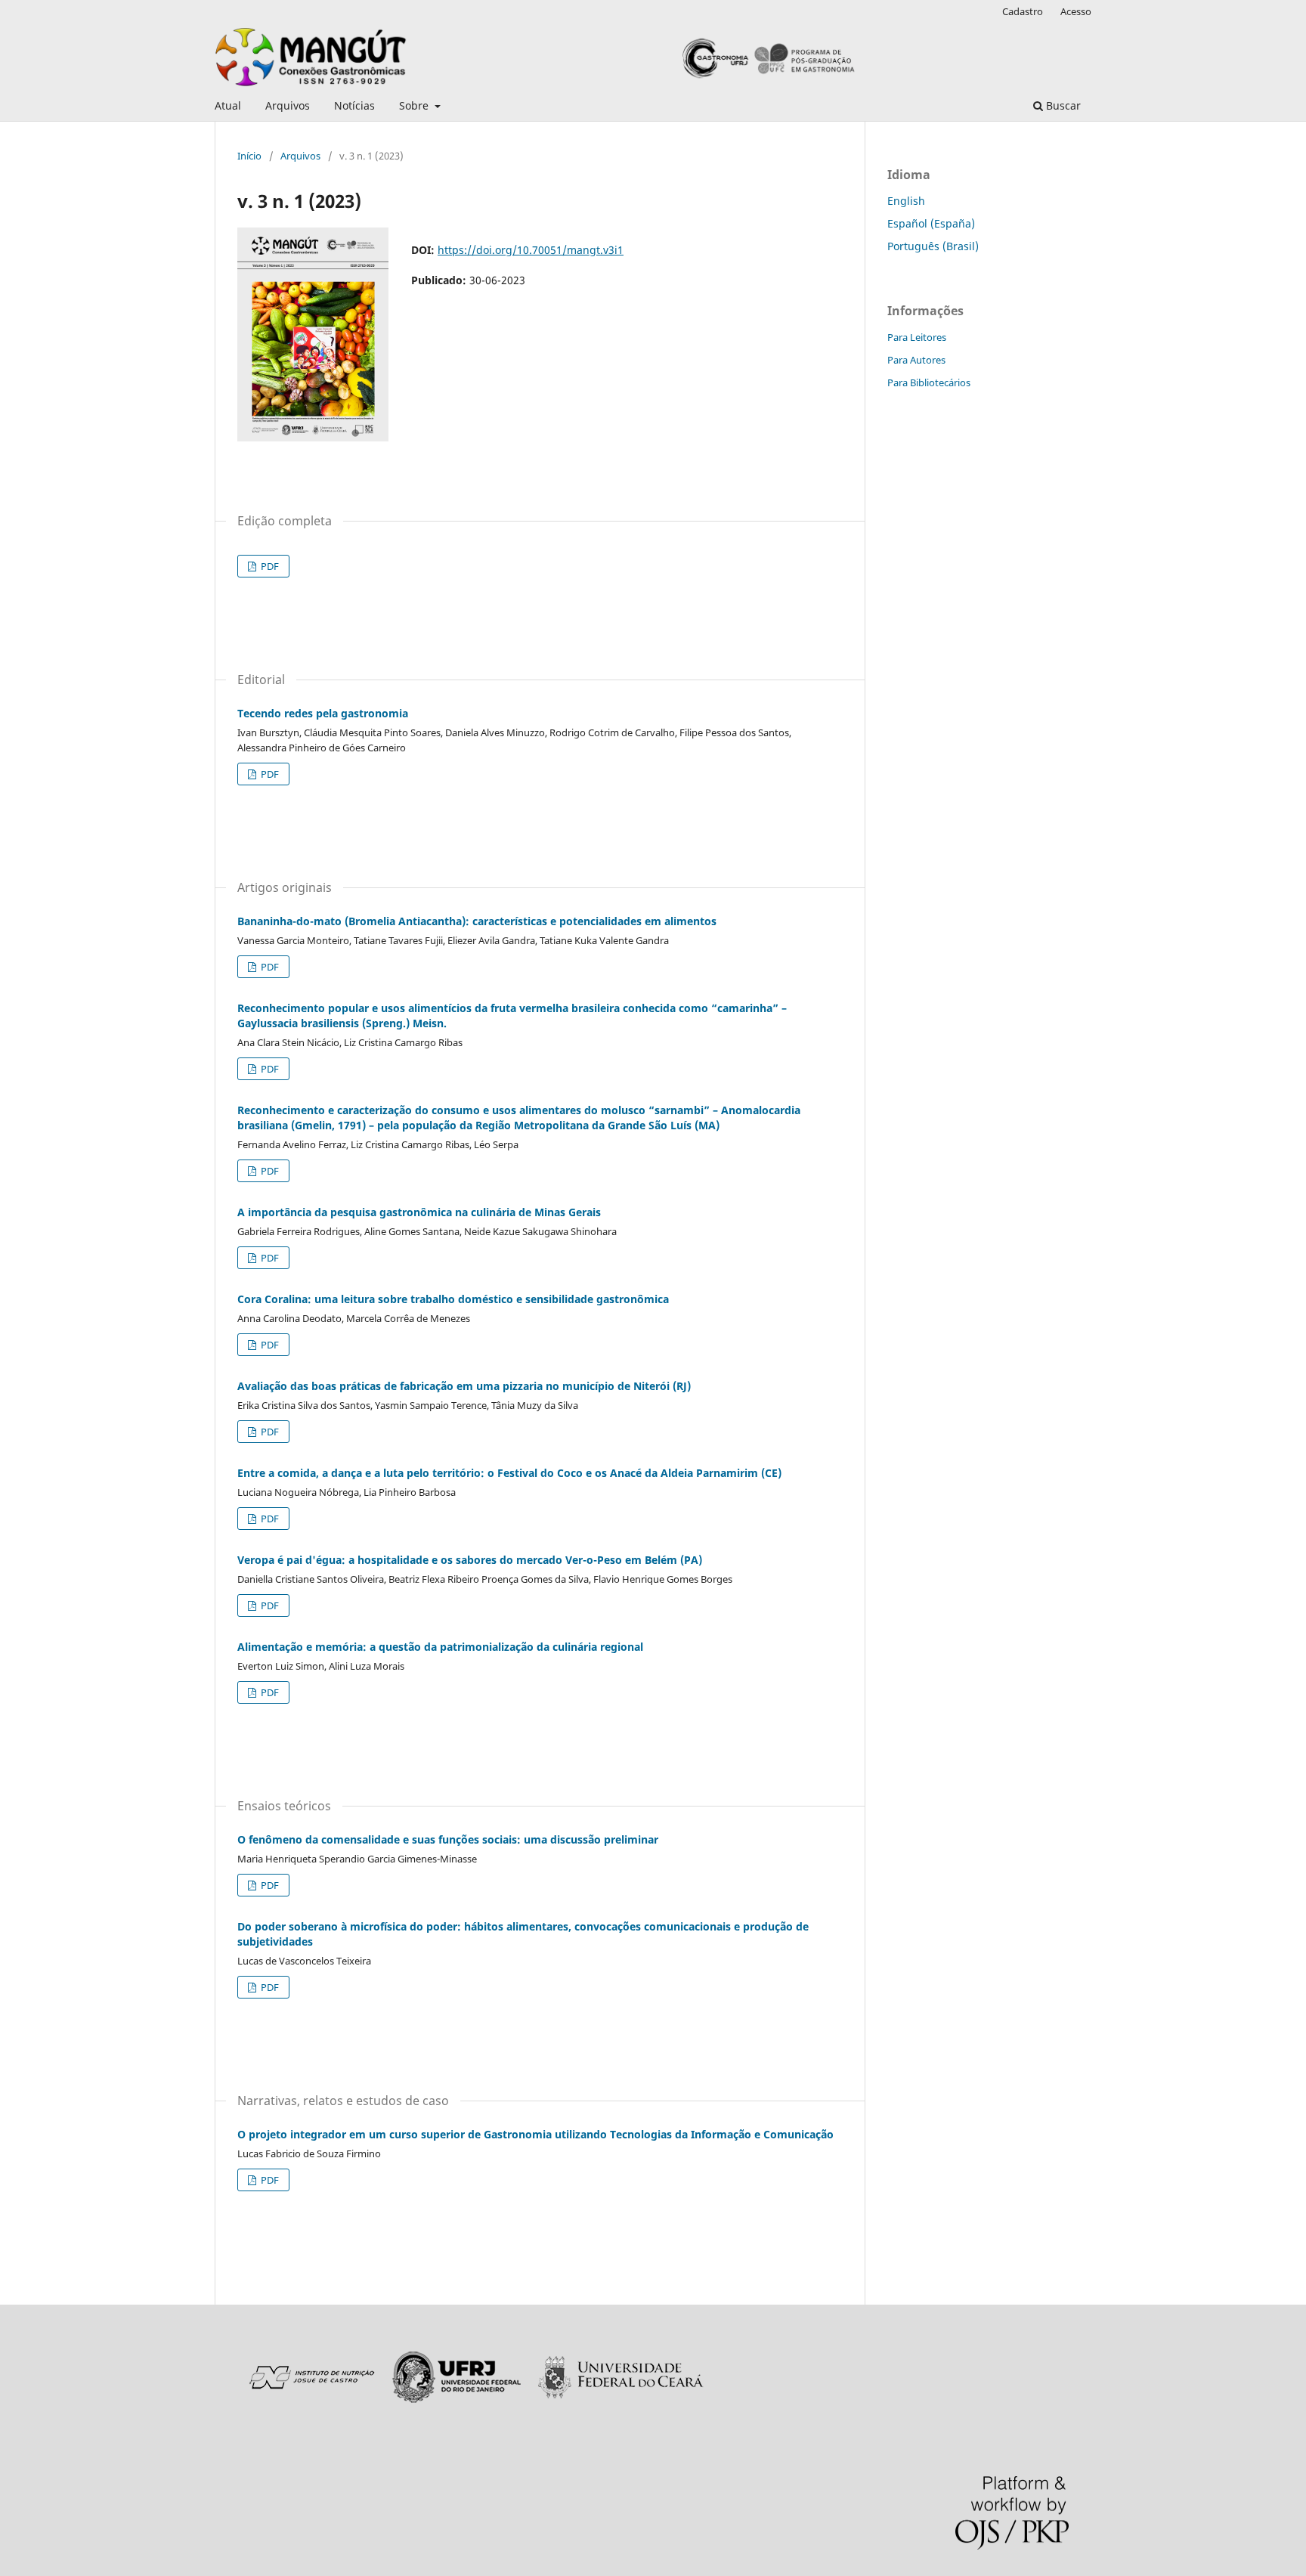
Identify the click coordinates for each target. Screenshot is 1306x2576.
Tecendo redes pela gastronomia (323, 713)
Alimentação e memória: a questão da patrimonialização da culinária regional (440, 1647)
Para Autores (916, 360)
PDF (269, 566)
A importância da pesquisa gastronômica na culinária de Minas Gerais (419, 1212)
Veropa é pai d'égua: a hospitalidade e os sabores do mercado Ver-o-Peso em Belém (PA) (470, 1560)
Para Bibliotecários (929, 382)
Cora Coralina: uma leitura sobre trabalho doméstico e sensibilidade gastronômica (453, 1299)
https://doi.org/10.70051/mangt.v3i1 (531, 250)
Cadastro (1023, 11)
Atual (228, 105)
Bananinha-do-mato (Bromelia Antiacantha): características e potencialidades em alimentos (477, 921)
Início (249, 156)
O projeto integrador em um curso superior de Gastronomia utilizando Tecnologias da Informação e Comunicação (535, 2134)
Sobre (415, 105)
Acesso (1076, 11)
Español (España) (931, 223)
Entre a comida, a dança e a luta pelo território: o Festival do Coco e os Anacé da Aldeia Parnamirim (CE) (509, 1473)
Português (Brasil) (933, 246)
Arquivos (288, 105)
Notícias (354, 105)
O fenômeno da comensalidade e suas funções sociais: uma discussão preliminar (448, 1839)
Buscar (1062, 105)
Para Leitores (917, 337)
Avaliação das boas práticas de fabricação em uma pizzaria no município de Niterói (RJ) (464, 1386)
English (906, 201)
